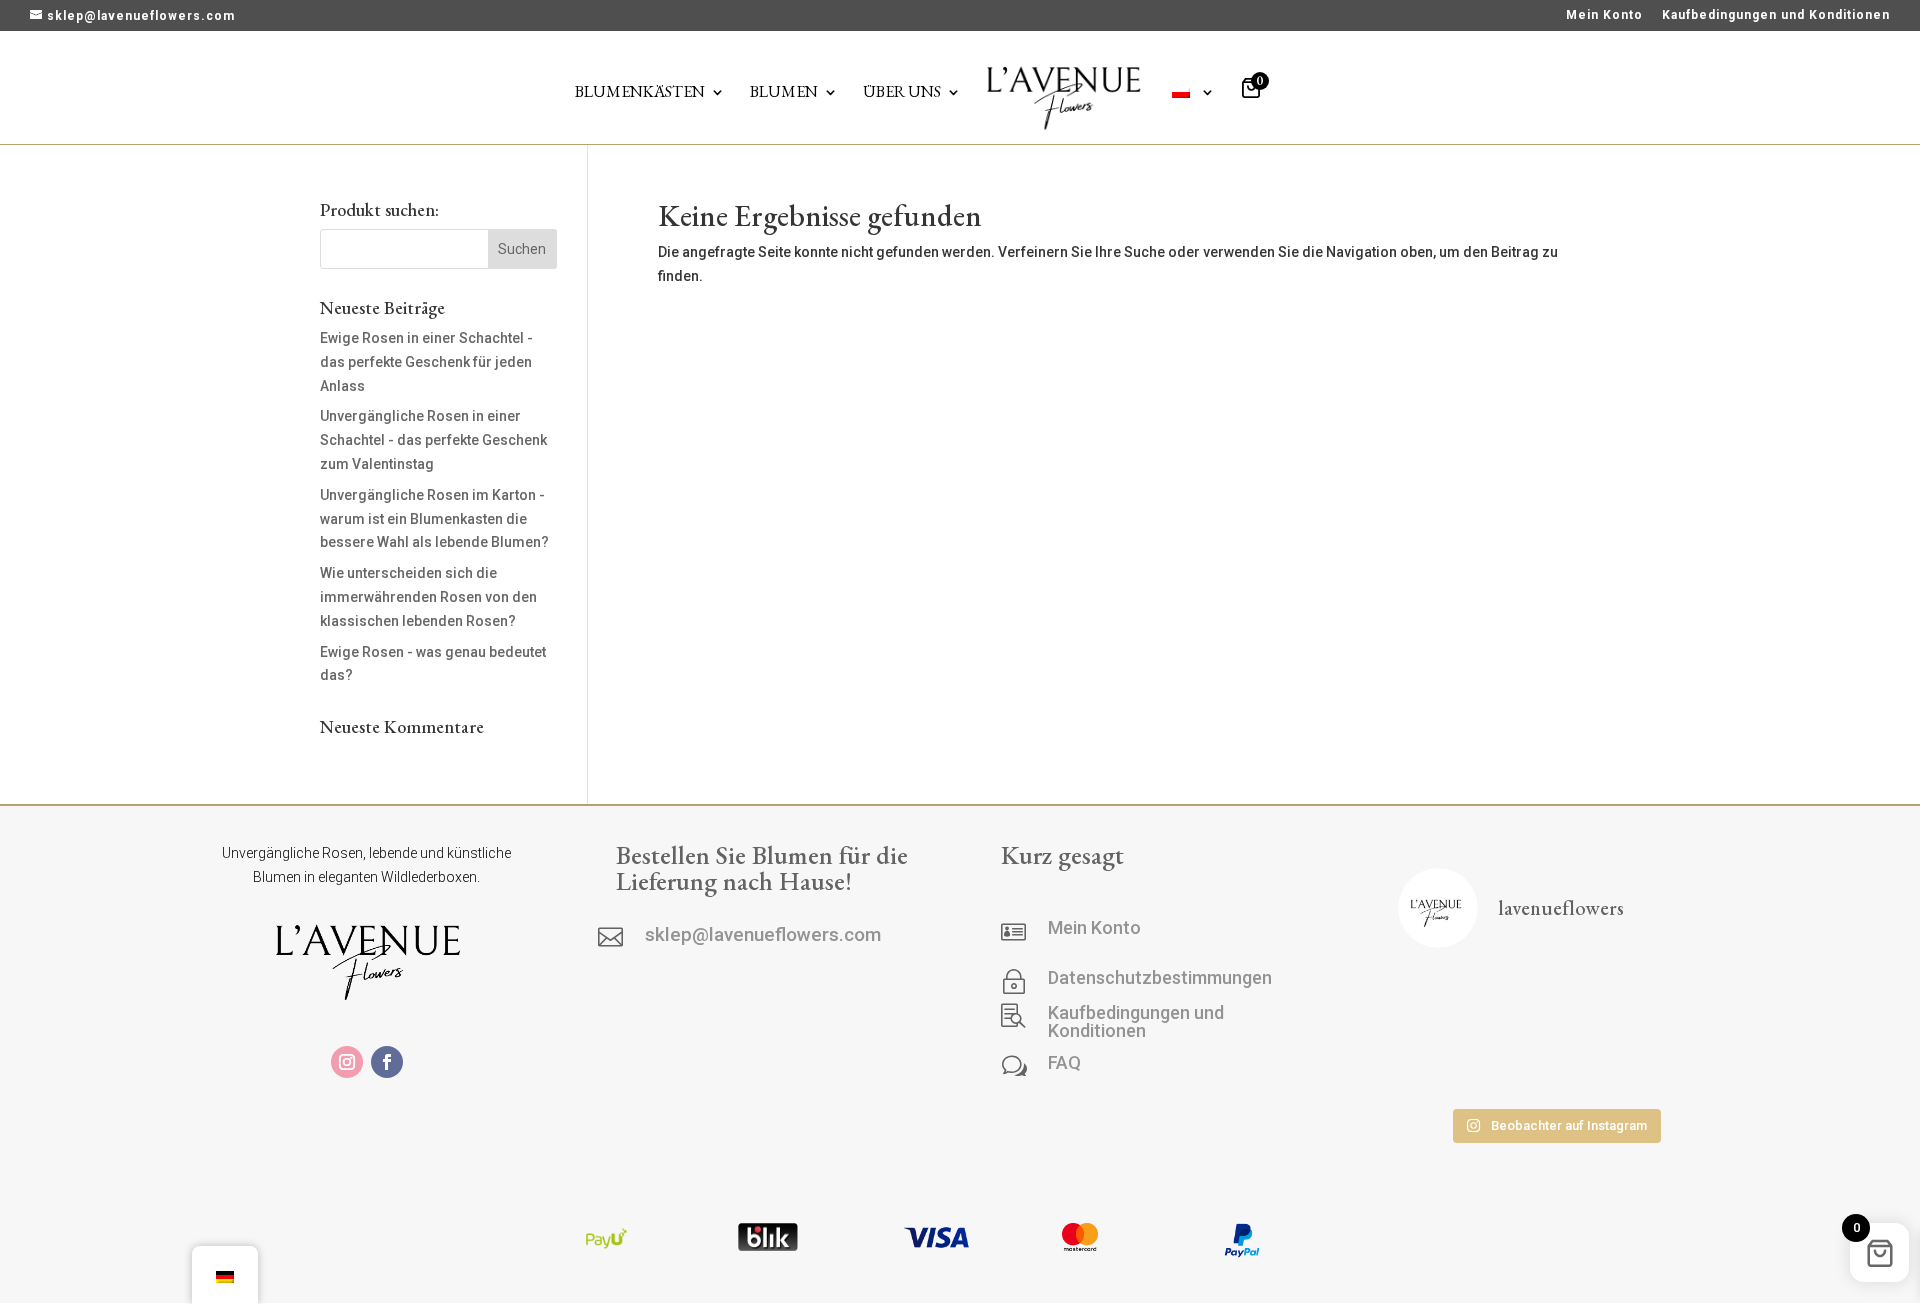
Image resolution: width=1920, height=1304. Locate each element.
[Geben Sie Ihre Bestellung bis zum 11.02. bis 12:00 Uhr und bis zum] (1554, 1065)
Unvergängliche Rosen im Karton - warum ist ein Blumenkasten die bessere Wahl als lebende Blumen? (434, 519)
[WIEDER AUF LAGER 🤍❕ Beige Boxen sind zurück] (1446, 999)
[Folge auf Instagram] (347, 1062)
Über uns (902, 93)
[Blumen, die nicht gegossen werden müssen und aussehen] (1663, 999)
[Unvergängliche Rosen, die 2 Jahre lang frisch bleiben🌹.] (1663, 1065)
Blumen (784, 93)
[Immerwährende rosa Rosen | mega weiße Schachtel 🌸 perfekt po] (1554, 999)
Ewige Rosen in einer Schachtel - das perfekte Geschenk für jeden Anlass (426, 362)
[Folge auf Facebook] (387, 1062)
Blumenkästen (640, 93)
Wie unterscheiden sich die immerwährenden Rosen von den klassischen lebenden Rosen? (428, 597)
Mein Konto (1604, 15)
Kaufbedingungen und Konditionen (1776, 15)
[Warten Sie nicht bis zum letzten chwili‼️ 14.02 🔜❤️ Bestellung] (1446, 1065)
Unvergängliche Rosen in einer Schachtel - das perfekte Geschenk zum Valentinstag (433, 440)
